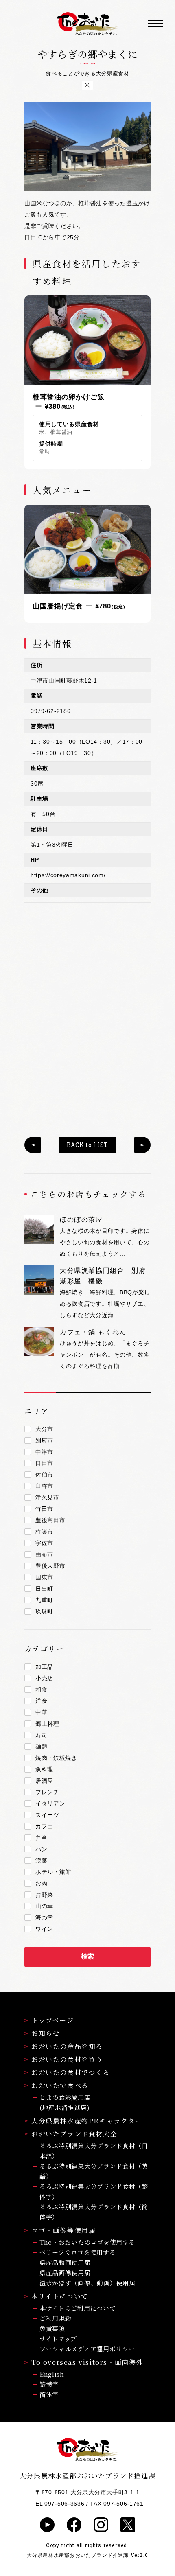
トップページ (53, 2020)
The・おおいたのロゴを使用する (87, 2242)
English (52, 2374)
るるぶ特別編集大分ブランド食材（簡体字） (94, 2212)
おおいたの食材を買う (67, 2059)
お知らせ (46, 2033)
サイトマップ (58, 2339)
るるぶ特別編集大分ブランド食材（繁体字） (94, 2191)
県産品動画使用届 (65, 2262)
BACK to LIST (87, 1145)
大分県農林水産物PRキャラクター (87, 2121)
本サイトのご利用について (78, 2308)
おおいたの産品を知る (67, 2046)
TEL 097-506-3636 (58, 2504)
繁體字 (49, 2384)
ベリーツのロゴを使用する (78, 2252)
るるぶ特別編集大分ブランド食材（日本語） (94, 2151)
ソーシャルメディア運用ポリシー (87, 2349)
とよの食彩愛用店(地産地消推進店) (65, 2102)
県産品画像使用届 (65, 2273)
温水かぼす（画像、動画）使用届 (87, 2283)
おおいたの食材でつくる (71, 2072)
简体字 (49, 2394)
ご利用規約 (56, 2318)
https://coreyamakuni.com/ (68, 875)
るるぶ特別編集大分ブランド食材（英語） (94, 2171)
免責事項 (52, 2328)
